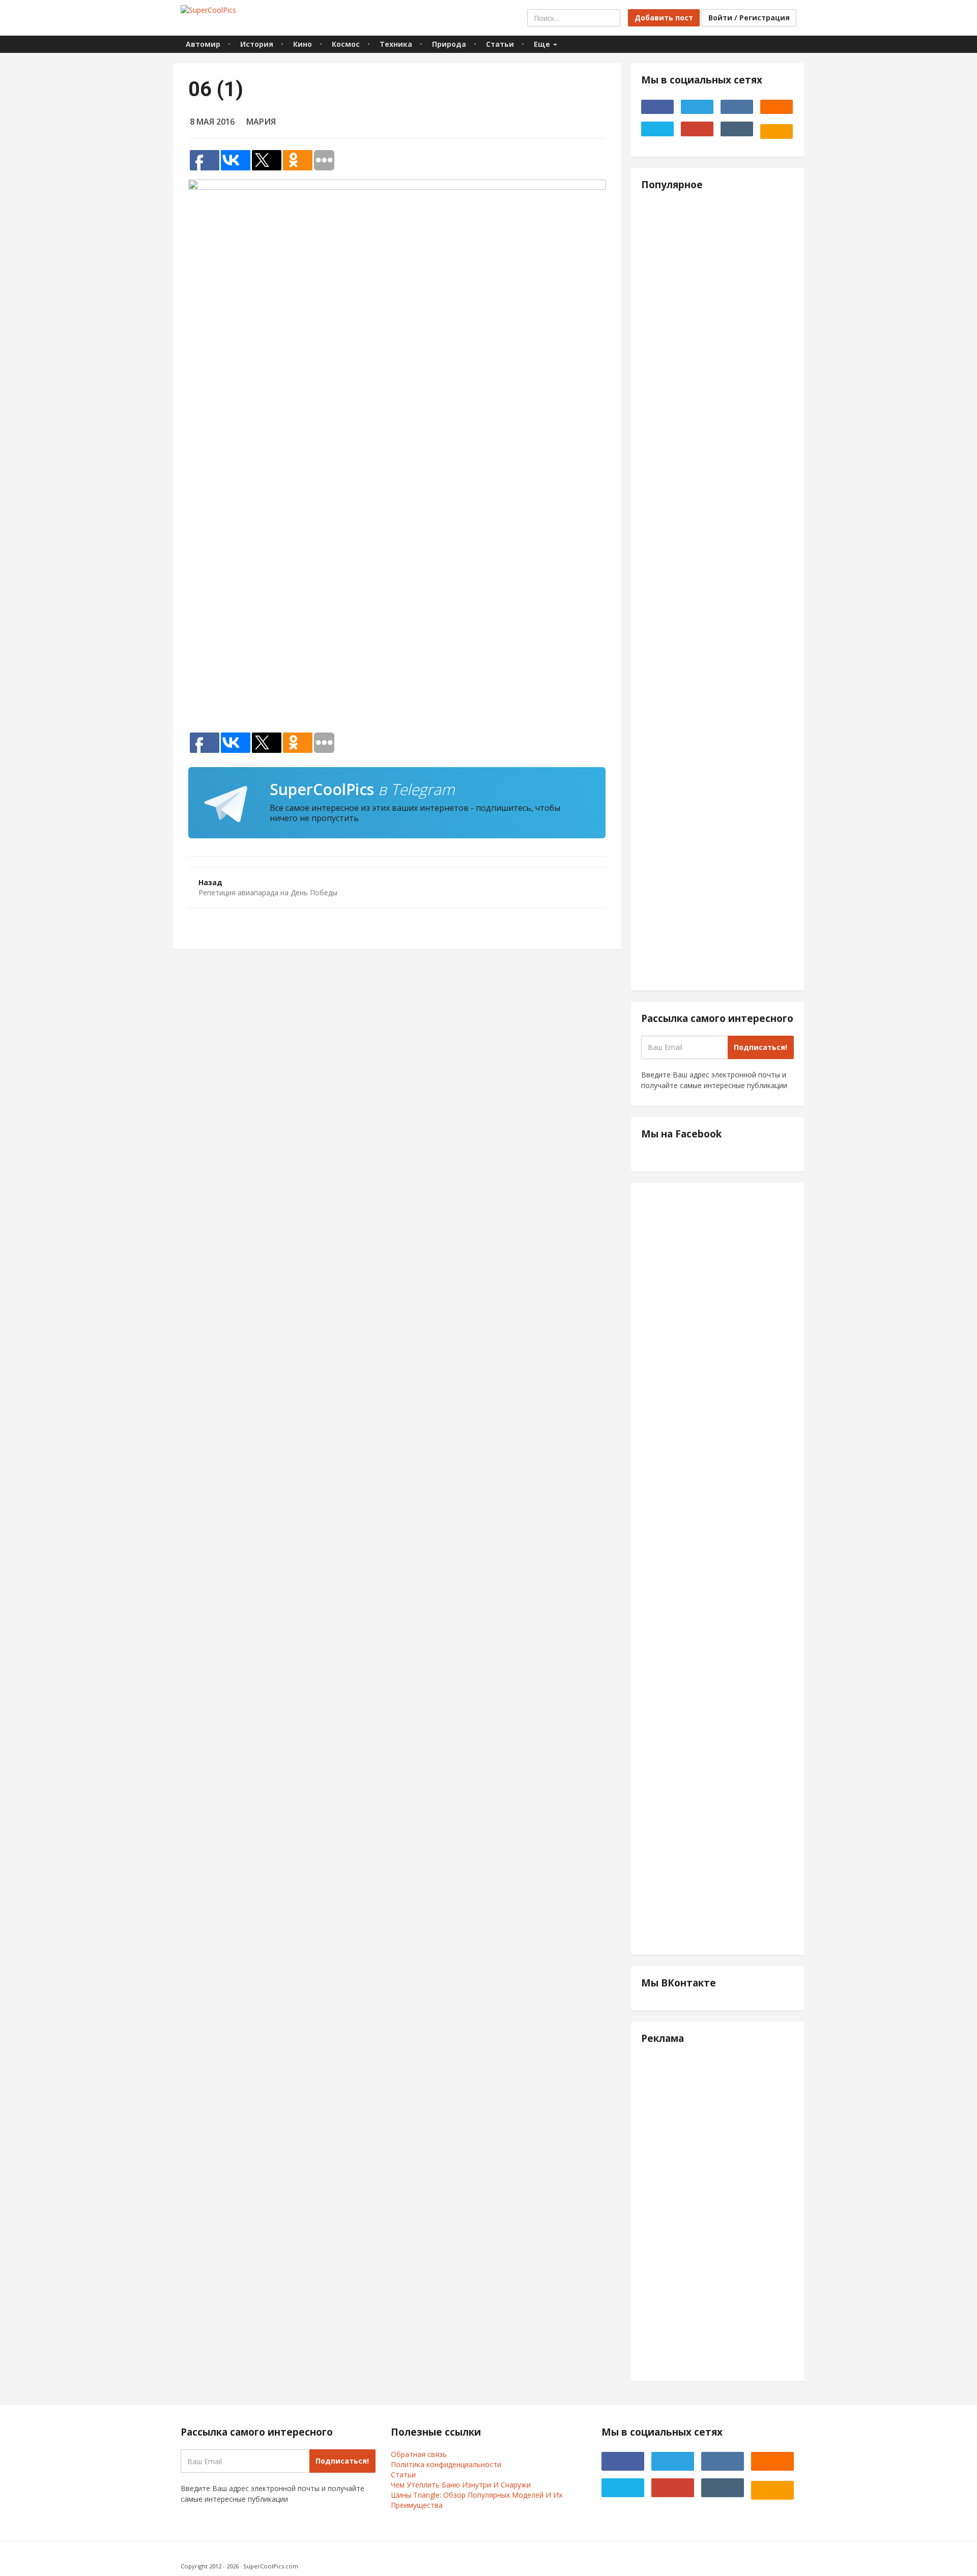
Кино (303, 44)
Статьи (500, 44)
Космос (346, 44)
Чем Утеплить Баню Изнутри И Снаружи (461, 2485)
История (257, 44)
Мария (261, 122)
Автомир (203, 44)
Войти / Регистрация (749, 18)
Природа (449, 44)
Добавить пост (664, 18)
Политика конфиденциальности (446, 2464)
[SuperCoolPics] (208, 10)
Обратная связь (419, 2454)
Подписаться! (760, 1047)
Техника (396, 44)
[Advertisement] (397, 598)
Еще (543, 44)
